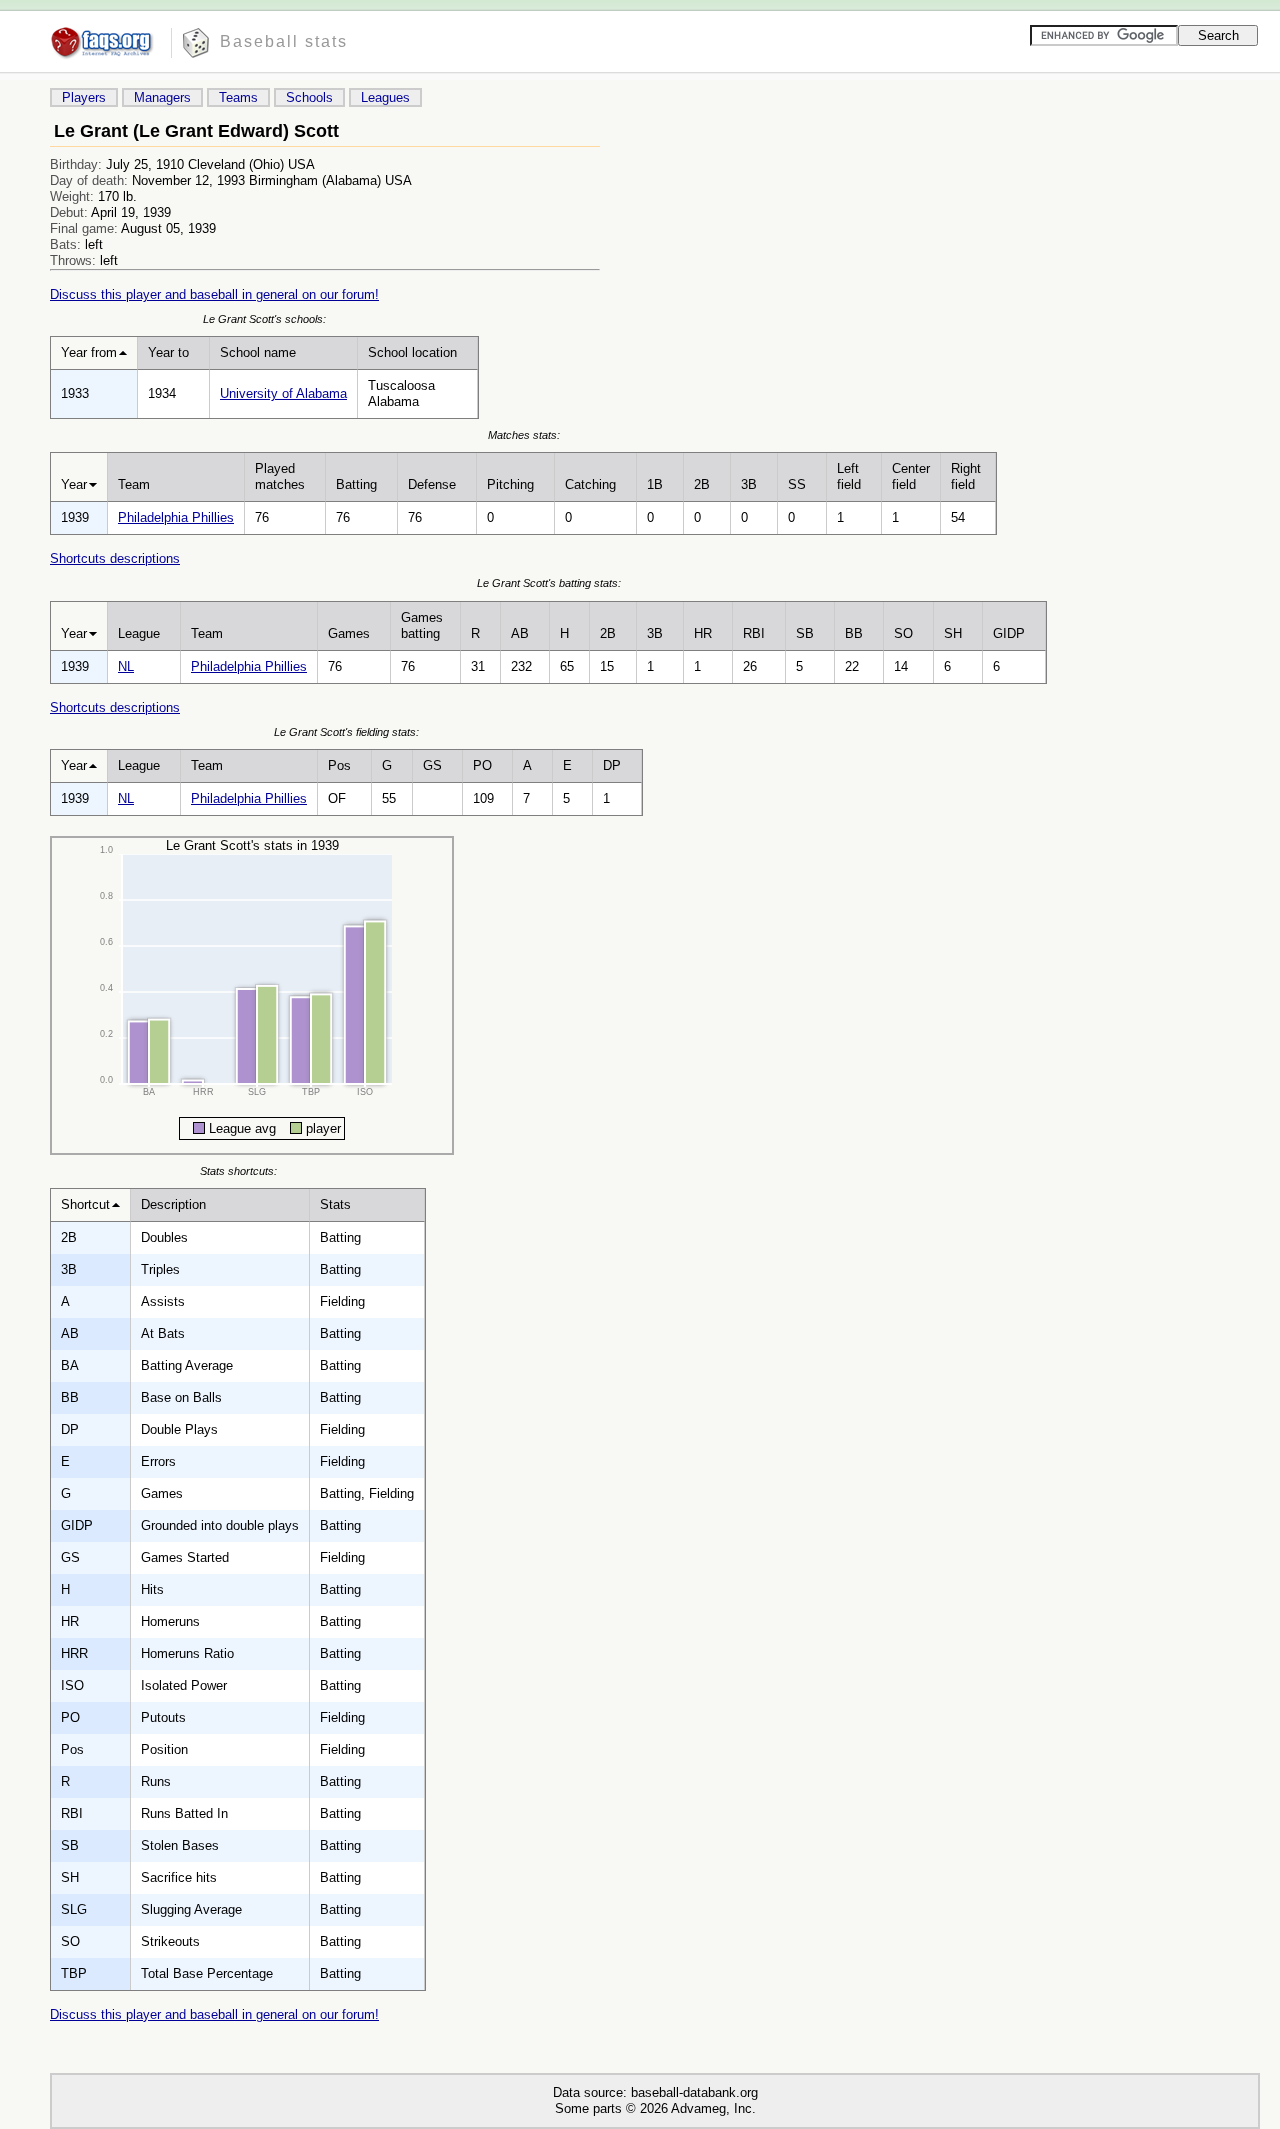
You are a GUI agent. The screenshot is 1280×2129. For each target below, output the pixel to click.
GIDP (1009, 633)
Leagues (385, 97)
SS (797, 484)
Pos (339, 765)
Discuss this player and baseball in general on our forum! (214, 294)
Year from (89, 352)
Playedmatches (280, 476)
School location (412, 352)
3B (749, 484)
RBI (754, 633)
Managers (162, 97)
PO (482, 765)
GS (432, 765)
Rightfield (966, 476)
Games (349, 633)
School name (258, 352)
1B (655, 484)
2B (702, 484)
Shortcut (85, 1204)
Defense (432, 484)
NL (126, 666)
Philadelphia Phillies (176, 517)
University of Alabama (283, 393)
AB (520, 633)
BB (854, 633)
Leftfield (849, 476)
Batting (356, 484)
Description (173, 1204)
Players (84, 97)
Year (74, 484)
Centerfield (911, 476)
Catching (590, 484)
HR (703, 633)
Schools (309, 97)
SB (805, 633)
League (139, 633)
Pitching (510, 484)
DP (612, 765)
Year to (168, 352)
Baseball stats (284, 41)
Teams (238, 97)
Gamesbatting (422, 625)
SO (903, 633)
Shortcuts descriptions (115, 558)
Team (134, 484)
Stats (335, 1204)
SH (953, 633)
